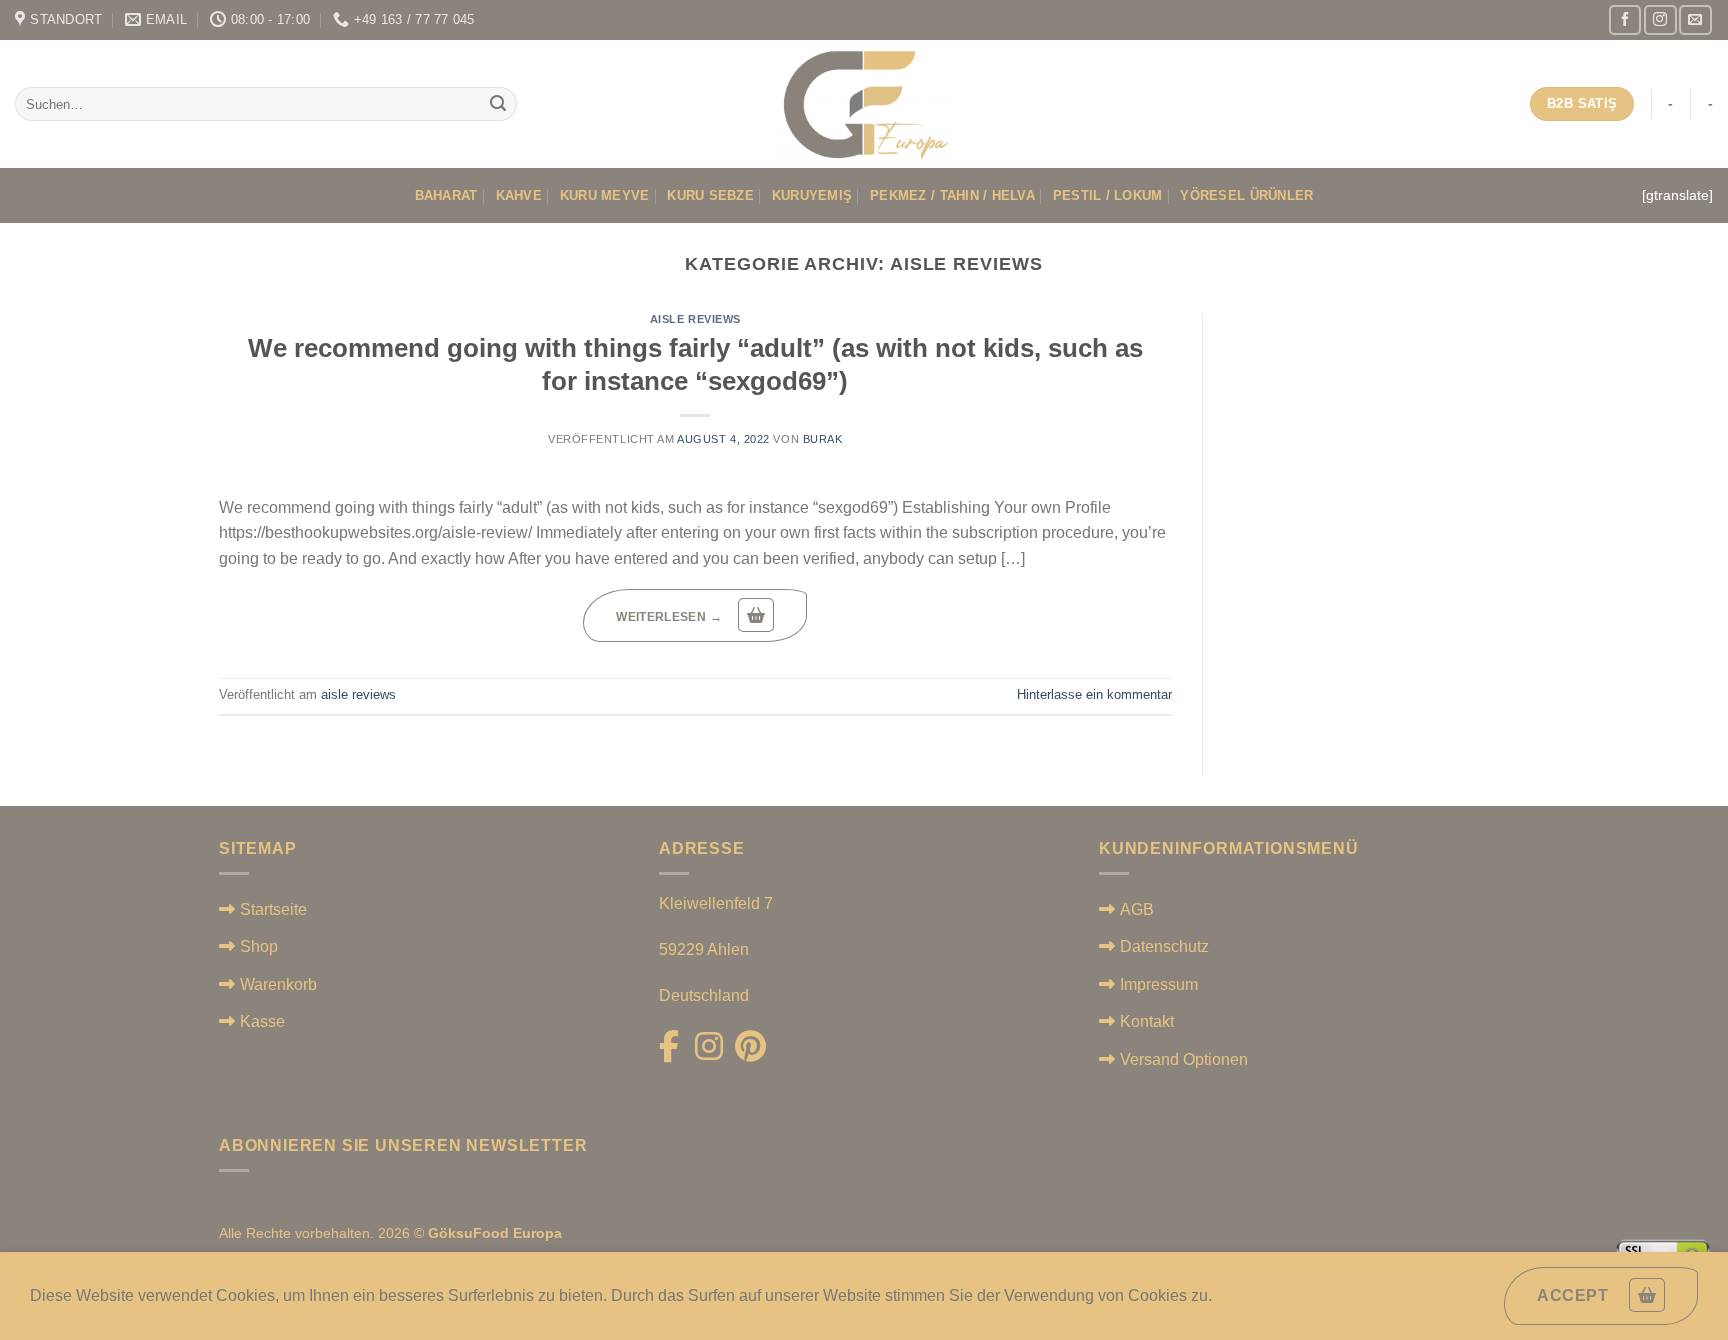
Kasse (262, 1021)
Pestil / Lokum (1108, 195)
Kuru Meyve (605, 195)
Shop (259, 946)
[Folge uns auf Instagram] (1660, 19)
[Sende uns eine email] (1695, 19)
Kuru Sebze (710, 195)
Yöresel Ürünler (1246, 195)
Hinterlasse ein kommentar (1094, 694)
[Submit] (498, 104)
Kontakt (1147, 1021)
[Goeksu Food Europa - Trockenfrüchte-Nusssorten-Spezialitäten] (864, 104)
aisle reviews (695, 319)
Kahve (519, 195)
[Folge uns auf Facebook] (1625, 19)
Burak (823, 439)
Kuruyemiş (812, 195)
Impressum (1159, 984)
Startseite (273, 909)
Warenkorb (278, 984)
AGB (1137, 909)
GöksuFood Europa (495, 1233)
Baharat (446, 195)
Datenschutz (1164, 946)
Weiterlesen (669, 617)
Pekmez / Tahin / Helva (952, 195)
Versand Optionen (1184, 1059)
